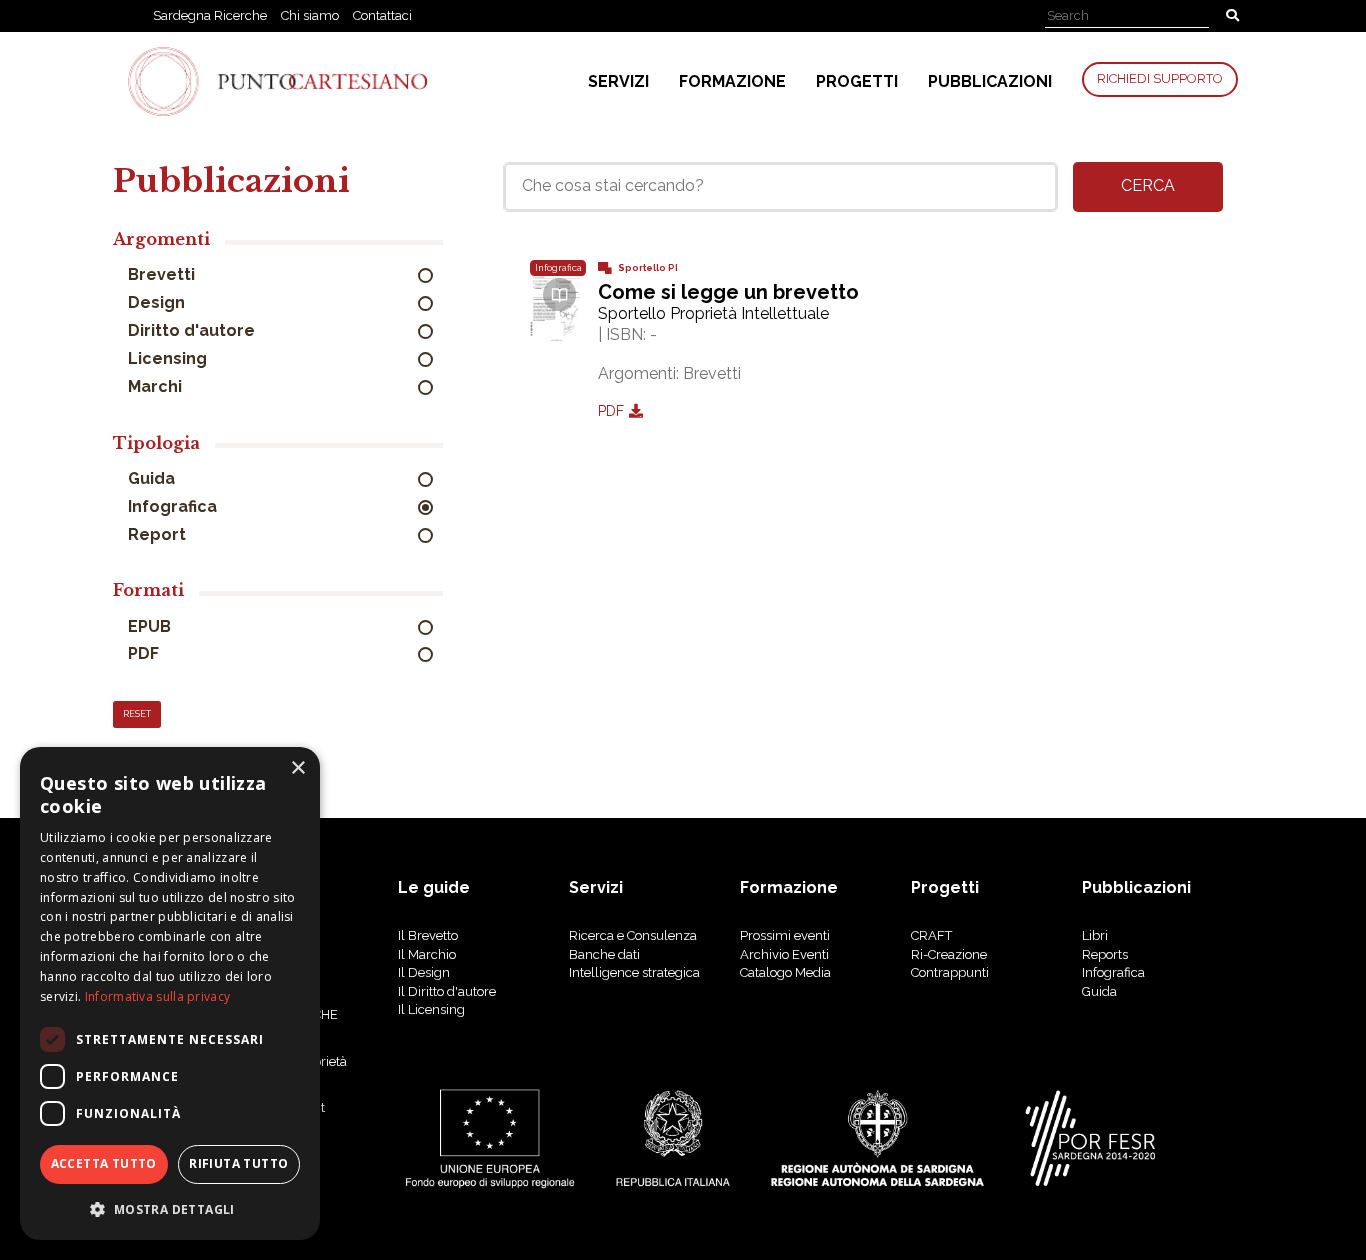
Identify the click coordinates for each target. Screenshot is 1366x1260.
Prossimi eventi (785, 935)
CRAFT (931, 935)
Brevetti (163, 274)
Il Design (424, 972)
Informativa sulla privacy (158, 996)
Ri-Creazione (949, 954)
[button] (170, 1208)
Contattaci (382, 15)
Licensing (169, 358)
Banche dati (604, 954)
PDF (145, 653)
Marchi (157, 386)
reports (1105, 954)
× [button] (297, 768)
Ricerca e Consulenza (633, 935)
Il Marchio (427, 954)
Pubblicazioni (990, 81)
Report (159, 534)
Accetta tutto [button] (104, 1163)
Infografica (174, 506)
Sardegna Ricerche (210, 15)
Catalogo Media (785, 972)
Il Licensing (431, 1009)
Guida (153, 478)
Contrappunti (950, 972)
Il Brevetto (428, 935)
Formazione (732, 81)
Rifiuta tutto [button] (238, 1163)
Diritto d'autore (193, 330)
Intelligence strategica (634, 972)
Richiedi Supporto (1160, 78)
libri (1095, 935)
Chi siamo (310, 15)
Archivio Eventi (784, 954)
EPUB (151, 626)
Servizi (618, 81)
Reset (137, 714)
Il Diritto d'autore (447, 991)
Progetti (857, 81)
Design (158, 302)
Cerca (1148, 185)
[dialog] (170, 993)
